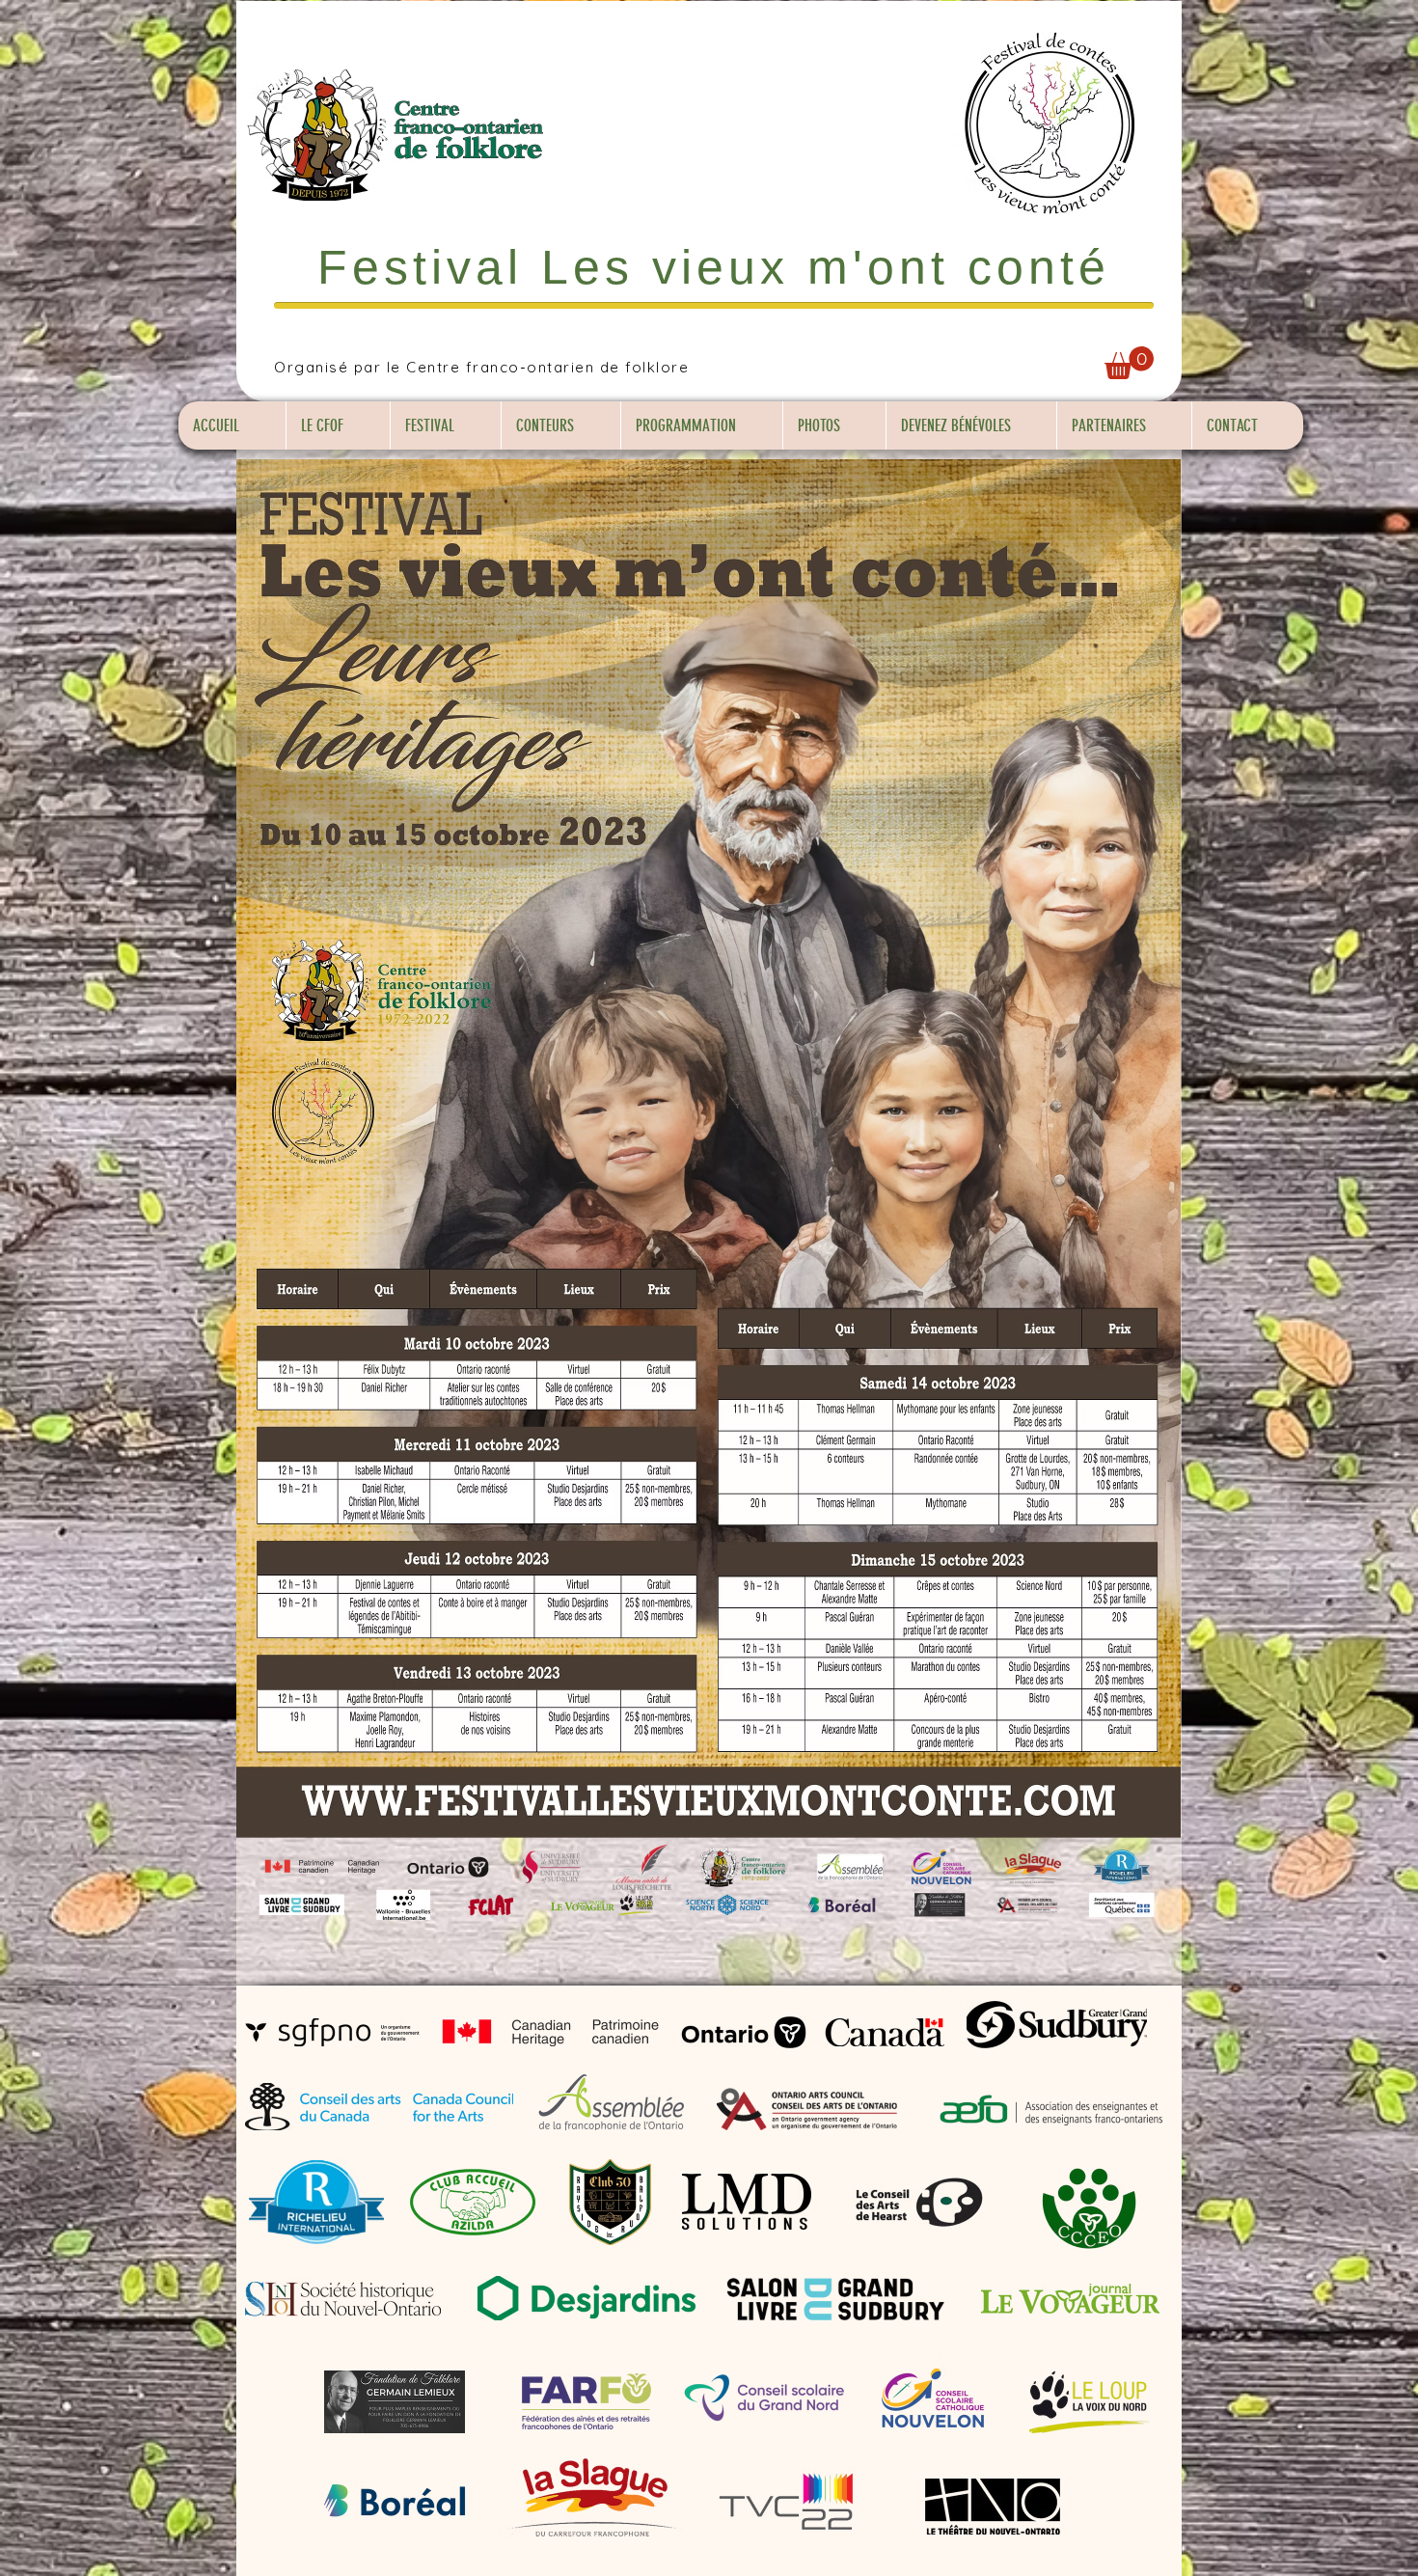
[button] (1129, 363)
